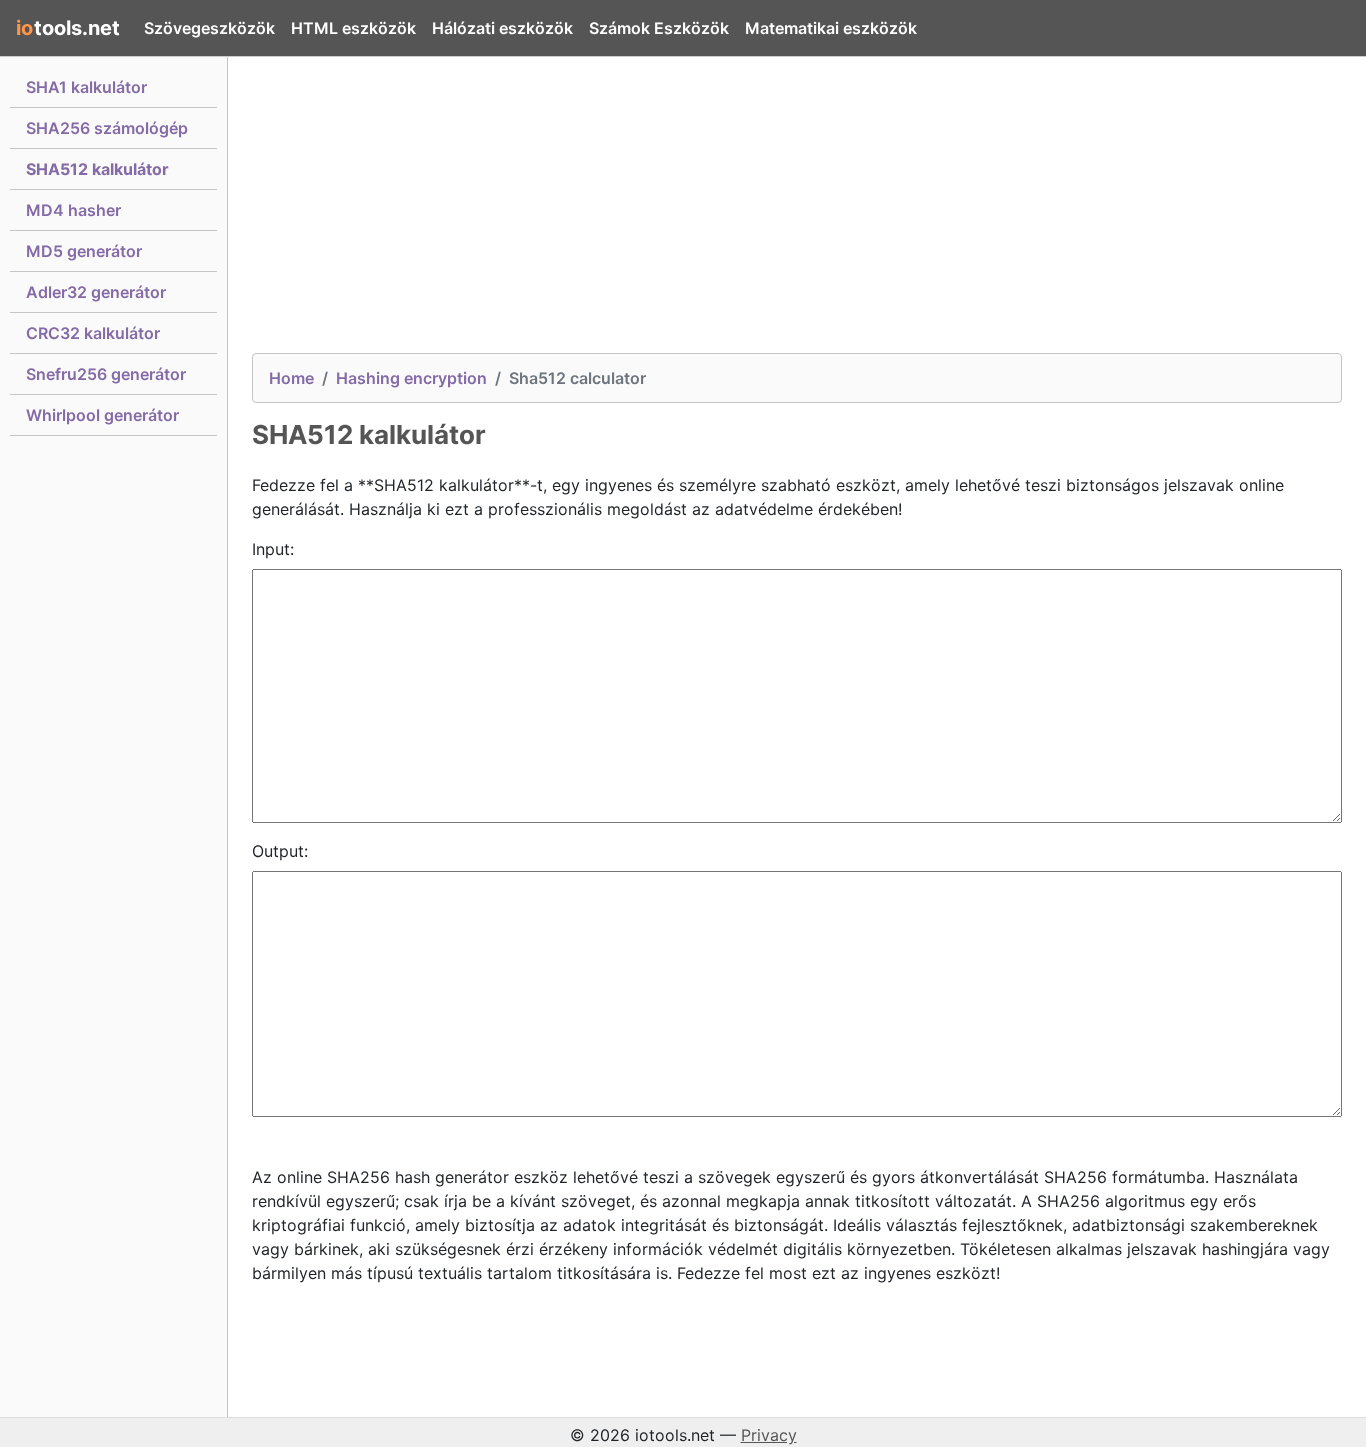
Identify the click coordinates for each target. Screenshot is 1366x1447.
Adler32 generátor (96, 292)
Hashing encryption (411, 378)
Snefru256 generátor (106, 374)
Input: (273, 549)
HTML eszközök (353, 28)
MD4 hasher (73, 210)
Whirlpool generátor (102, 415)
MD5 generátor (84, 251)
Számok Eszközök (659, 28)
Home (291, 378)
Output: (280, 851)
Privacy (769, 1435)
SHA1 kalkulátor (86, 87)
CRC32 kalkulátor (93, 333)
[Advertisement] (797, 213)
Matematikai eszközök (831, 28)
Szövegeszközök (209, 28)
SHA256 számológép (107, 128)
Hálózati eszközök (502, 28)
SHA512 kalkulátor (97, 169)
